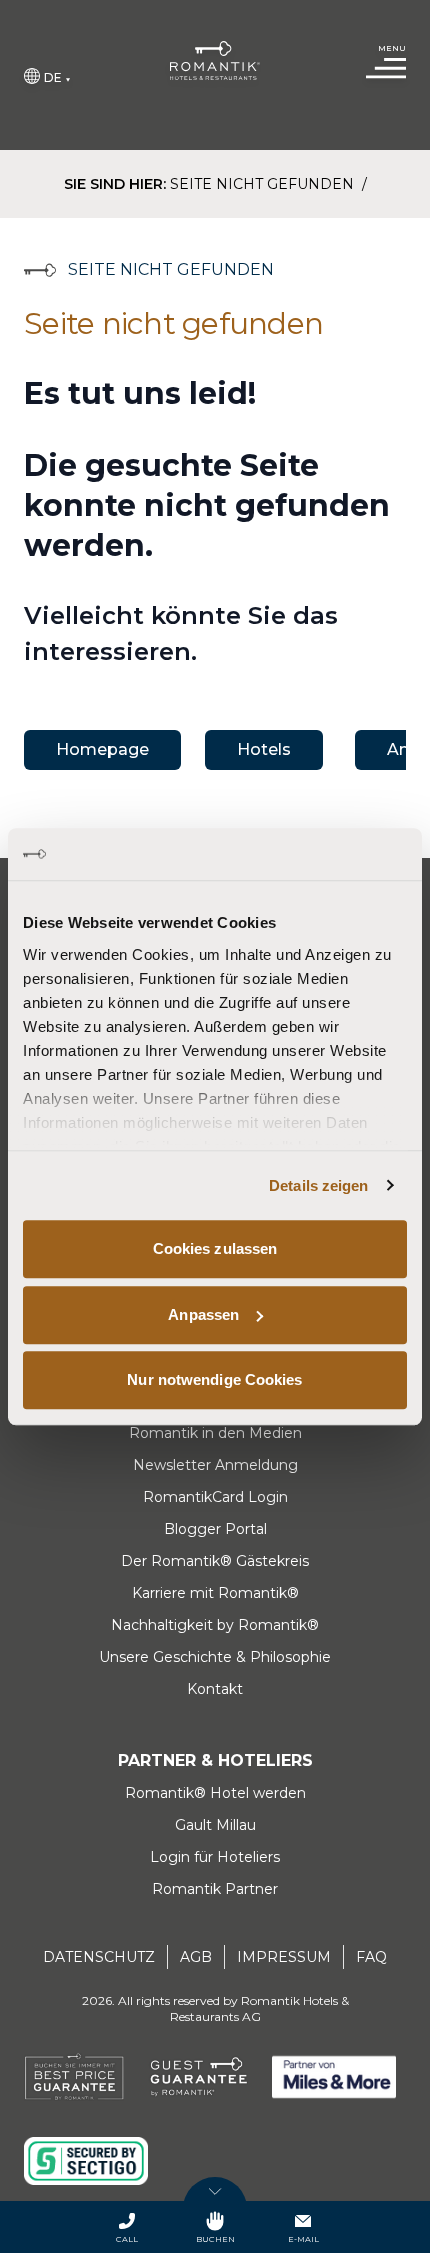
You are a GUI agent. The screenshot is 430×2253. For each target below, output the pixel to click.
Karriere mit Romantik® (215, 1593)
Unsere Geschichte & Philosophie (215, 1657)
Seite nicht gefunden (264, 184)
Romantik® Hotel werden (215, 1793)
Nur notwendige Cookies (214, 1379)
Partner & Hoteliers (215, 1760)
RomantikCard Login (215, 1497)
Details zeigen (318, 1185)
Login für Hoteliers (215, 1857)
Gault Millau (215, 1825)
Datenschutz (99, 1957)
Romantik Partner (215, 1889)
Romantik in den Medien (215, 1433)
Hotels (264, 749)
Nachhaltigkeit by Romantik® (215, 1625)
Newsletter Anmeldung (215, 1465)
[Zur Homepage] (215, 60)
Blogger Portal (215, 1529)
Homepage (102, 749)
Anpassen (203, 1314)
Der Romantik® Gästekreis (215, 1561)
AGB (196, 1957)
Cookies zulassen (215, 1248)
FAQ (371, 1957)
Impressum (284, 1957)
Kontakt (215, 1689)
